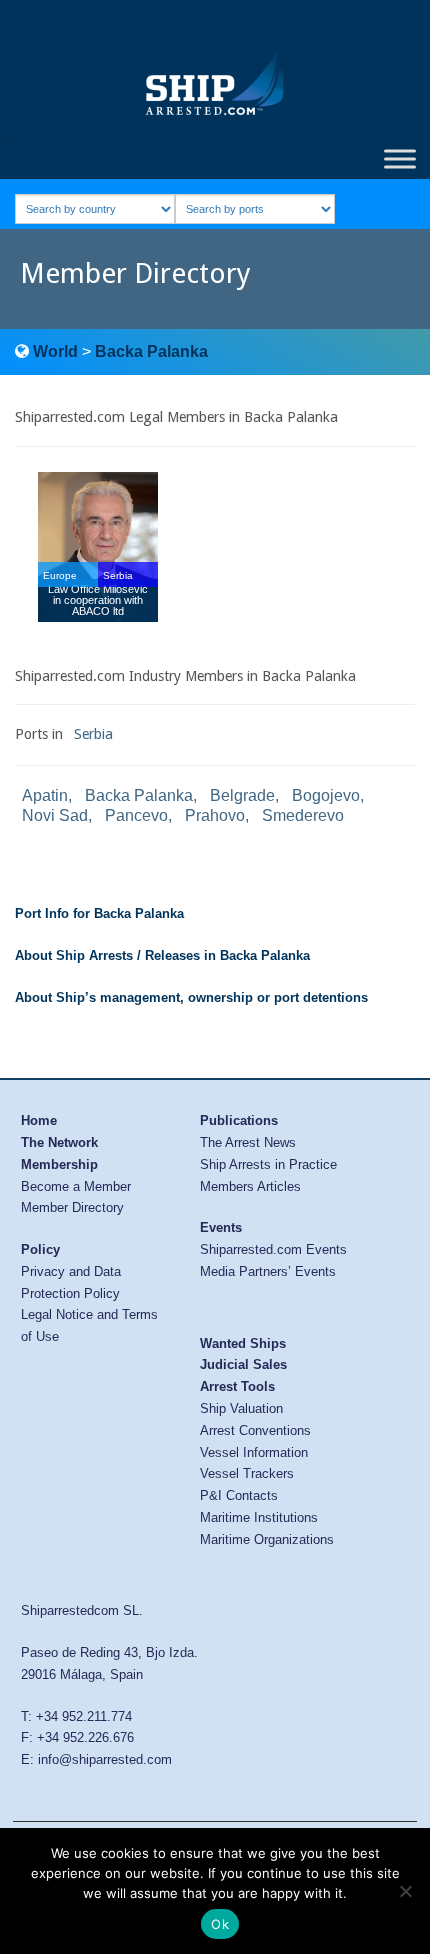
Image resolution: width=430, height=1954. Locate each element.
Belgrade (242, 795)
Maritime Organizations (267, 1539)
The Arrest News (248, 1142)
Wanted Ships (243, 1343)
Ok (220, 1924)
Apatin (45, 795)
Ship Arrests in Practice (268, 1164)
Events (221, 1227)
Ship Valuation (241, 1408)
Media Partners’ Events (268, 1271)
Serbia (93, 734)
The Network (59, 1142)
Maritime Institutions (259, 1517)
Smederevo (303, 815)
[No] (405, 1891)
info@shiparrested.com (105, 1759)
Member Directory (72, 1207)
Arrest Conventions (255, 1430)
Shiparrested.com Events (273, 1249)
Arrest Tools (237, 1386)
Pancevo (136, 815)
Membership (59, 1164)
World (55, 351)
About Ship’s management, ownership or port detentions (191, 997)
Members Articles (250, 1186)
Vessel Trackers (247, 1473)
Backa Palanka (151, 351)
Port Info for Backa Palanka (99, 913)
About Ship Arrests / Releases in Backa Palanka (162, 955)
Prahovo (215, 815)
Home (39, 1120)
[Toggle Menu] (400, 158)
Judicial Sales (243, 1364)
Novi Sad (55, 815)
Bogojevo (326, 795)
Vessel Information (254, 1452)
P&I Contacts (239, 1495)
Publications (239, 1120)
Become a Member (76, 1186)
